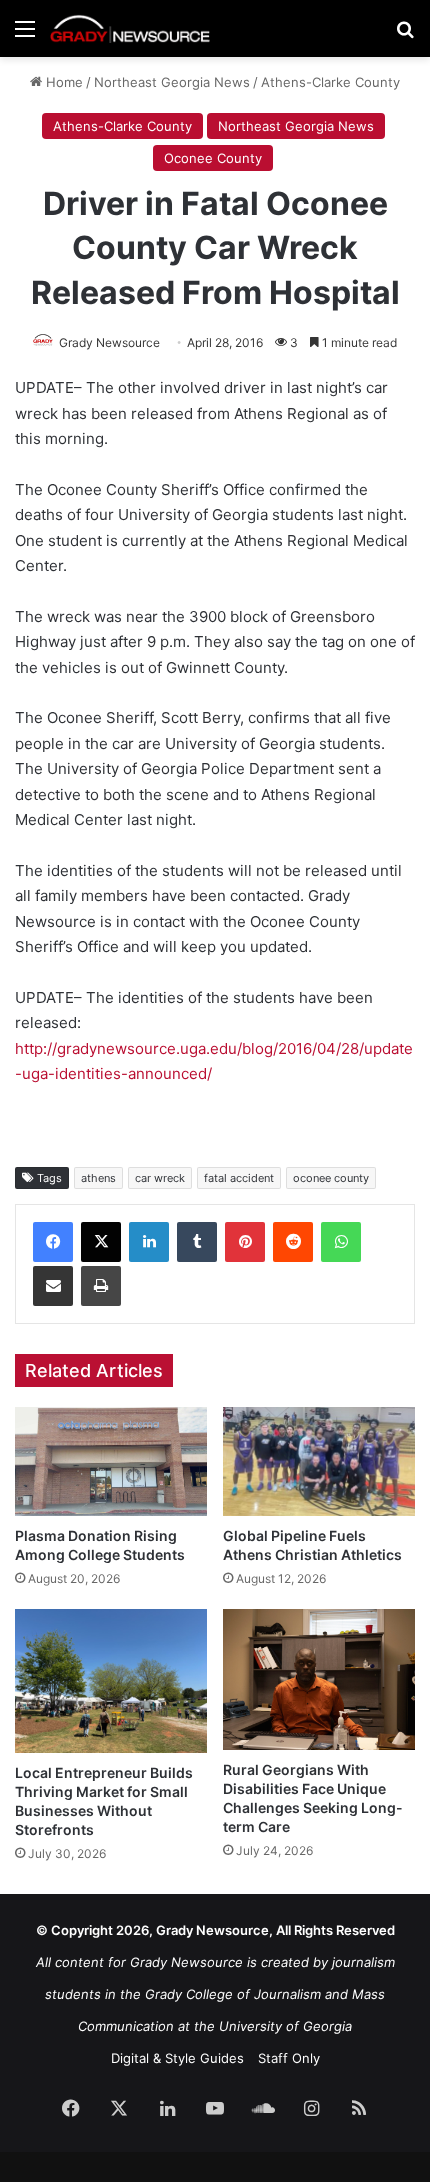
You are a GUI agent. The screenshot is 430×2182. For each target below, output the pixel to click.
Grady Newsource (109, 342)
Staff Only (289, 2058)
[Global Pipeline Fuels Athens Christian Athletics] (319, 1461)
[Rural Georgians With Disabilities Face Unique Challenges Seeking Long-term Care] (319, 1679)
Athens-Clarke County (330, 82)
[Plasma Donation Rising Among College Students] (111, 1461)
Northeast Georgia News (172, 82)
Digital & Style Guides (177, 2058)
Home (62, 82)
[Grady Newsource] (130, 28)
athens (98, 1178)
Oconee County (213, 158)
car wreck (160, 1178)
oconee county (331, 1178)
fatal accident (239, 1178)
